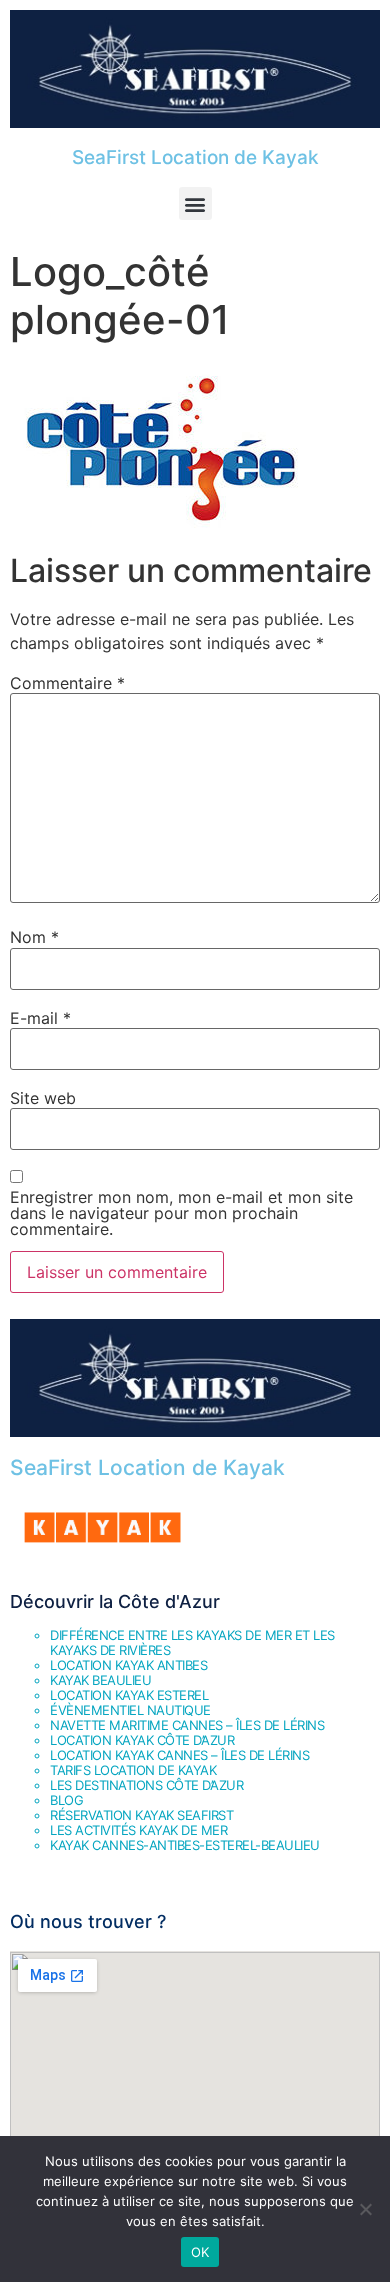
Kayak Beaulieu (100, 1680)
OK (200, 2252)
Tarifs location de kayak (133, 1770)
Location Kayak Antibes (128, 1665)
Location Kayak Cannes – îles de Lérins (179, 1755)
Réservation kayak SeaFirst (141, 1815)
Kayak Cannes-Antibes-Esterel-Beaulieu (185, 1845)
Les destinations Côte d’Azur (146, 1785)
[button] (195, 203)
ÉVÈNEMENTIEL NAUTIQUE (130, 1710)
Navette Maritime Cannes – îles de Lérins (187, 1725)
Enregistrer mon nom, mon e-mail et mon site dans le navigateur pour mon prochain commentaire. (181, 1213)
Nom (34, 937)
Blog (66, 1800)
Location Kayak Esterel (129, 1695)
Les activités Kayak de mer (138, 1830)
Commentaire (67, 683)
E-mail (40, 1018)
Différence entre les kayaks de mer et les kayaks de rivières (192, 1642)
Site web (43, 1098)
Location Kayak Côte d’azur (142, 1740)
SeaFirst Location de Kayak (195, 157)
